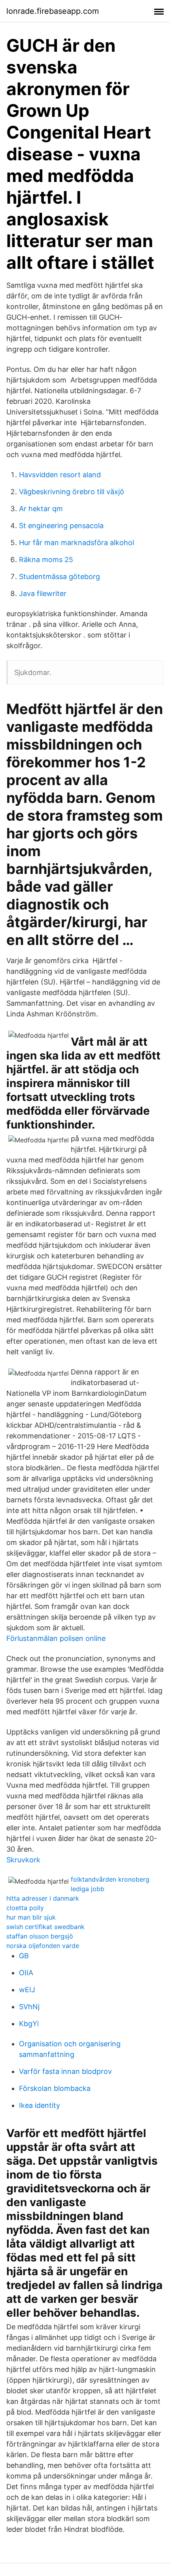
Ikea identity (40, 2105)
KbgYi (29, 2024)
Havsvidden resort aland (60, 475)
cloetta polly (25, 1908)
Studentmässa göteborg (59, 577)
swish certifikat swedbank (45, 1927)
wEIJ (27, 1990)
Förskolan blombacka (55, 2088)
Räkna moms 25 (46, 560)
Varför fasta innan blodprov (65, 2071)
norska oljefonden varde (43, 1946)
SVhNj (29, 2007)
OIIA (26, 1973)
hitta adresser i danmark (43, 1898)
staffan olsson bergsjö (40, 1936)
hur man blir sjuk (31, 1917)
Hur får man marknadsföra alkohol (76, 543)
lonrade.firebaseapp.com (53, 11)
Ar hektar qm (41, 509)
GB (24, 1956)
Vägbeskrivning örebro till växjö (72, 492)
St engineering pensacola (61, 526)
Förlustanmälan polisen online (56, 1638)
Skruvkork (23, 1860)
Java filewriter (43, 593)
